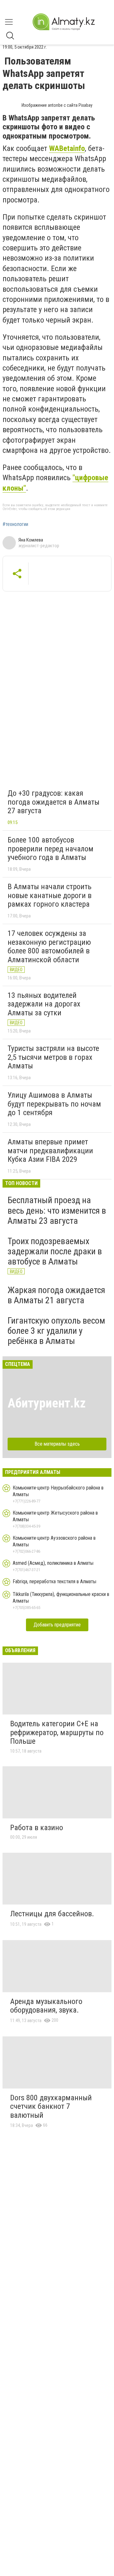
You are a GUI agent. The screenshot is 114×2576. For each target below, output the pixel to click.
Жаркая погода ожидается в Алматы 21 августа (56, 1295)
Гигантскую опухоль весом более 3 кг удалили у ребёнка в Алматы (56, 1331)
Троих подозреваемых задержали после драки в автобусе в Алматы (55, 1251)
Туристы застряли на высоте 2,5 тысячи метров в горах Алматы (53, 1057)
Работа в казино (37, 1828)
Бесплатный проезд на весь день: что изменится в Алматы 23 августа (57, 1210)
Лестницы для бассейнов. (52, 1914)
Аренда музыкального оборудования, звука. (46, 2006)
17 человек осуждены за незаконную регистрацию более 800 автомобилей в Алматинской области (49, 947)
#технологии (15, 524)
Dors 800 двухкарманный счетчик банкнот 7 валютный (51, 2106)
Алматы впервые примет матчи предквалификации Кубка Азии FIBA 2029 (50, 1151)
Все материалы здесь (57, 1444)
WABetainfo (67, 148)
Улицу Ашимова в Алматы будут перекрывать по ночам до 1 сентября (54, 1104)
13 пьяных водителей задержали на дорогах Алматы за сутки (44, 1004)
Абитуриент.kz (47, 1403)
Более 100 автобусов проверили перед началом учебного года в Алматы (51, 849)
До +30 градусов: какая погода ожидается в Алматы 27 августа (54, 802)
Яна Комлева (31, 540)
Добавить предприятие (57, 1625)
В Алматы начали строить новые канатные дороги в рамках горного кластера (50, 895)
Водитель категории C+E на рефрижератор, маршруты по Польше (57, 1732)
